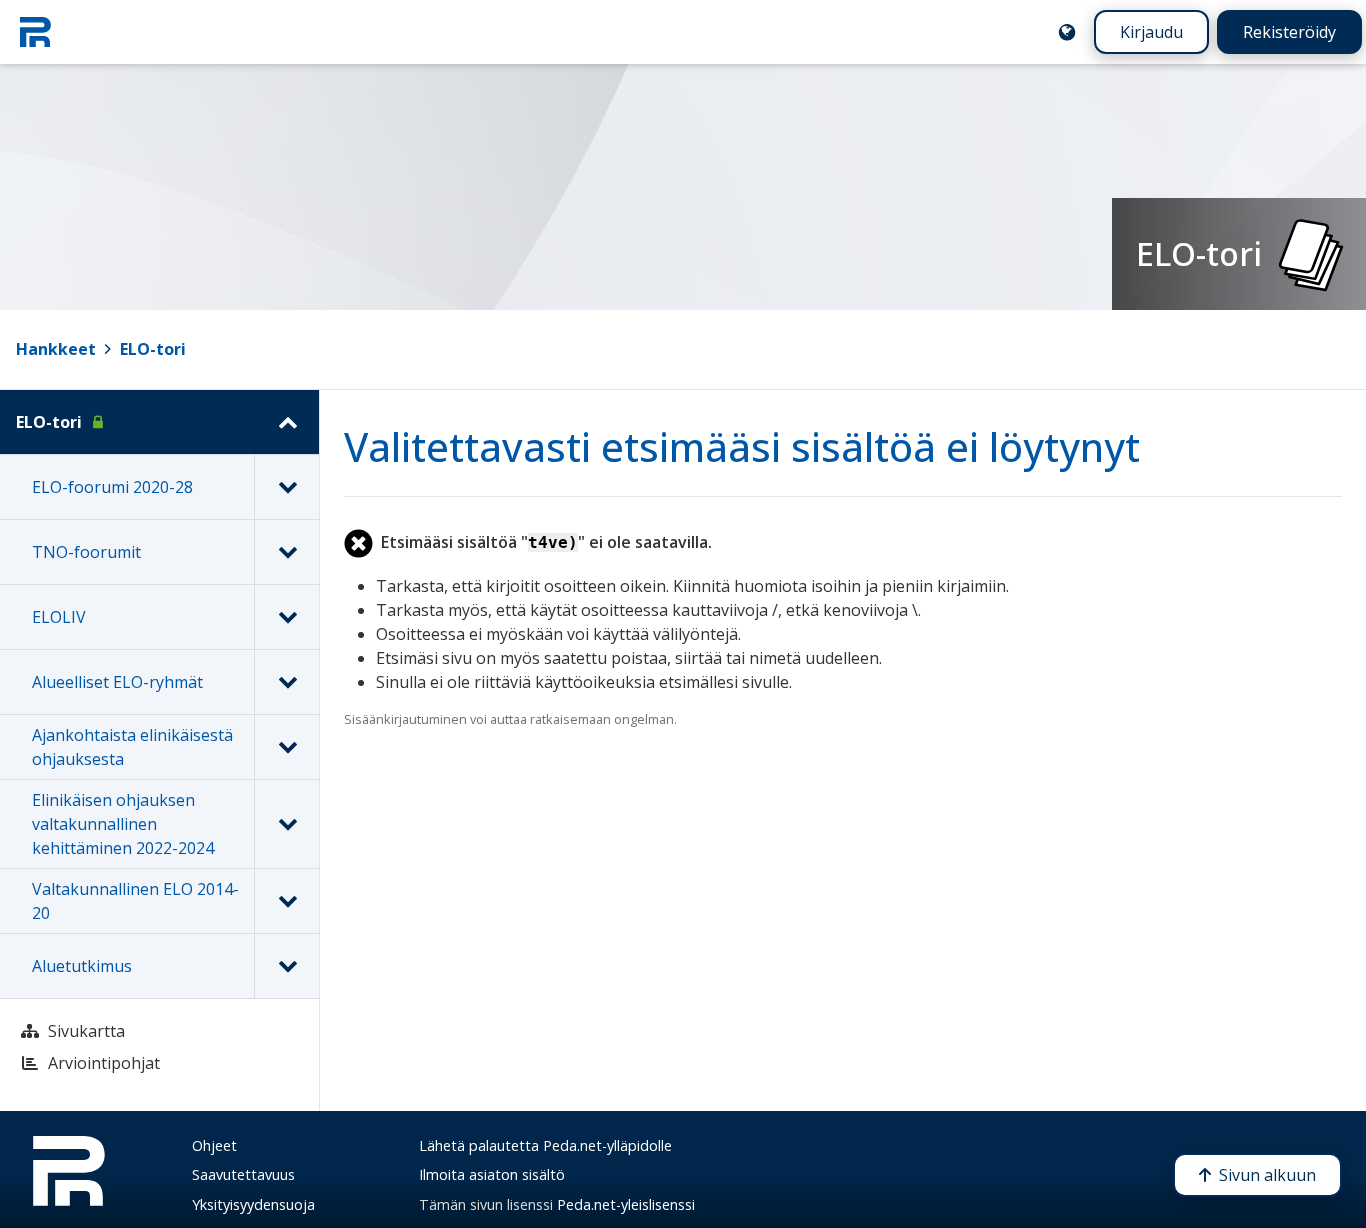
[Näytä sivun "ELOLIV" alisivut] (286, 617)
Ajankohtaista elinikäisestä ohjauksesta (132, 747)
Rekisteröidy (1289, 32)
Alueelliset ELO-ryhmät (117, 682)
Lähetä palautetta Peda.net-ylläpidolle (545, 1145)
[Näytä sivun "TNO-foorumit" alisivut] (286, 552)
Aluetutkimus (82, 966)
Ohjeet (214, 1145)
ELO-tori (153, 349)
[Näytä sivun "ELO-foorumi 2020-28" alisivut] (286, 487)
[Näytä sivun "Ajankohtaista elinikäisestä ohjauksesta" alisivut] (286, 747)
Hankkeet (56, 349)
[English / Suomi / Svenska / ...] (1067, 32)
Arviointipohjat (104, 1063)
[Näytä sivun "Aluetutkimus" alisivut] (286, 966)
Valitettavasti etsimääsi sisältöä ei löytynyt (742, 446)
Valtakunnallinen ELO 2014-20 (135, 901)
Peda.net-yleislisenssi (626, 1204)
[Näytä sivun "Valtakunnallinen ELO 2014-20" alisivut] (286, 901)
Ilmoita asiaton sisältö (492, 1174)
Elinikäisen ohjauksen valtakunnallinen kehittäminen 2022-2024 (123, 824)
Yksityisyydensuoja (253, 1204)
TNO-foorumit (86, 552)
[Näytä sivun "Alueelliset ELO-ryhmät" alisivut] (286, 682)
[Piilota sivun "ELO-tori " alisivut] (286, 422)
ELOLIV (59, 617)
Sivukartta (86, 1031)
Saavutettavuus (243, 1174)
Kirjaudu (1151, 32)
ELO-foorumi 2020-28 (112, 487)
